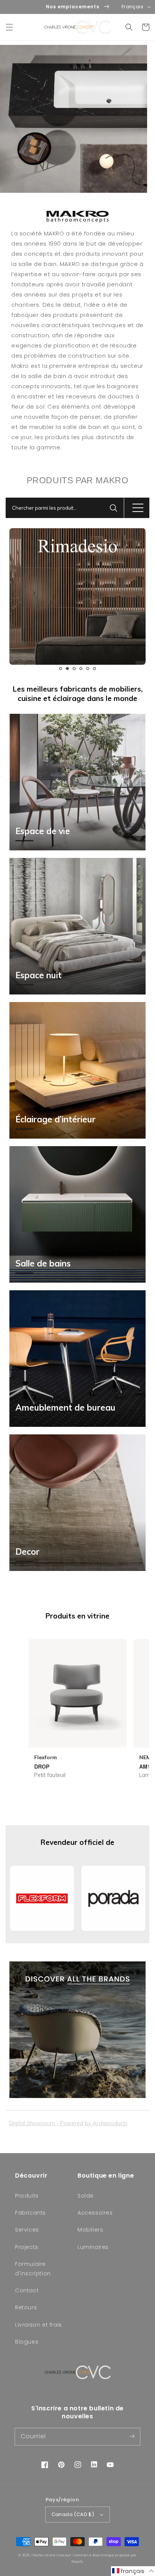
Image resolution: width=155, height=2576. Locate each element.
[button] (9, 27)
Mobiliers (90, 2230)
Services (27, 2230)
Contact (27, 2290)
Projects (27, 2247)
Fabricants (30, 2213)
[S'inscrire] (132, 2436)
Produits (27, 2196)
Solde (86, 2196)
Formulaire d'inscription (33, 2269)
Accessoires (95, 2213)
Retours (26, 2307)
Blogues (27, 2342)
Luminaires (93, 2247)
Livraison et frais (39, 2325)
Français (132, 7)
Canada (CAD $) (73, 2514)
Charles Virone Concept (51, 2555)
